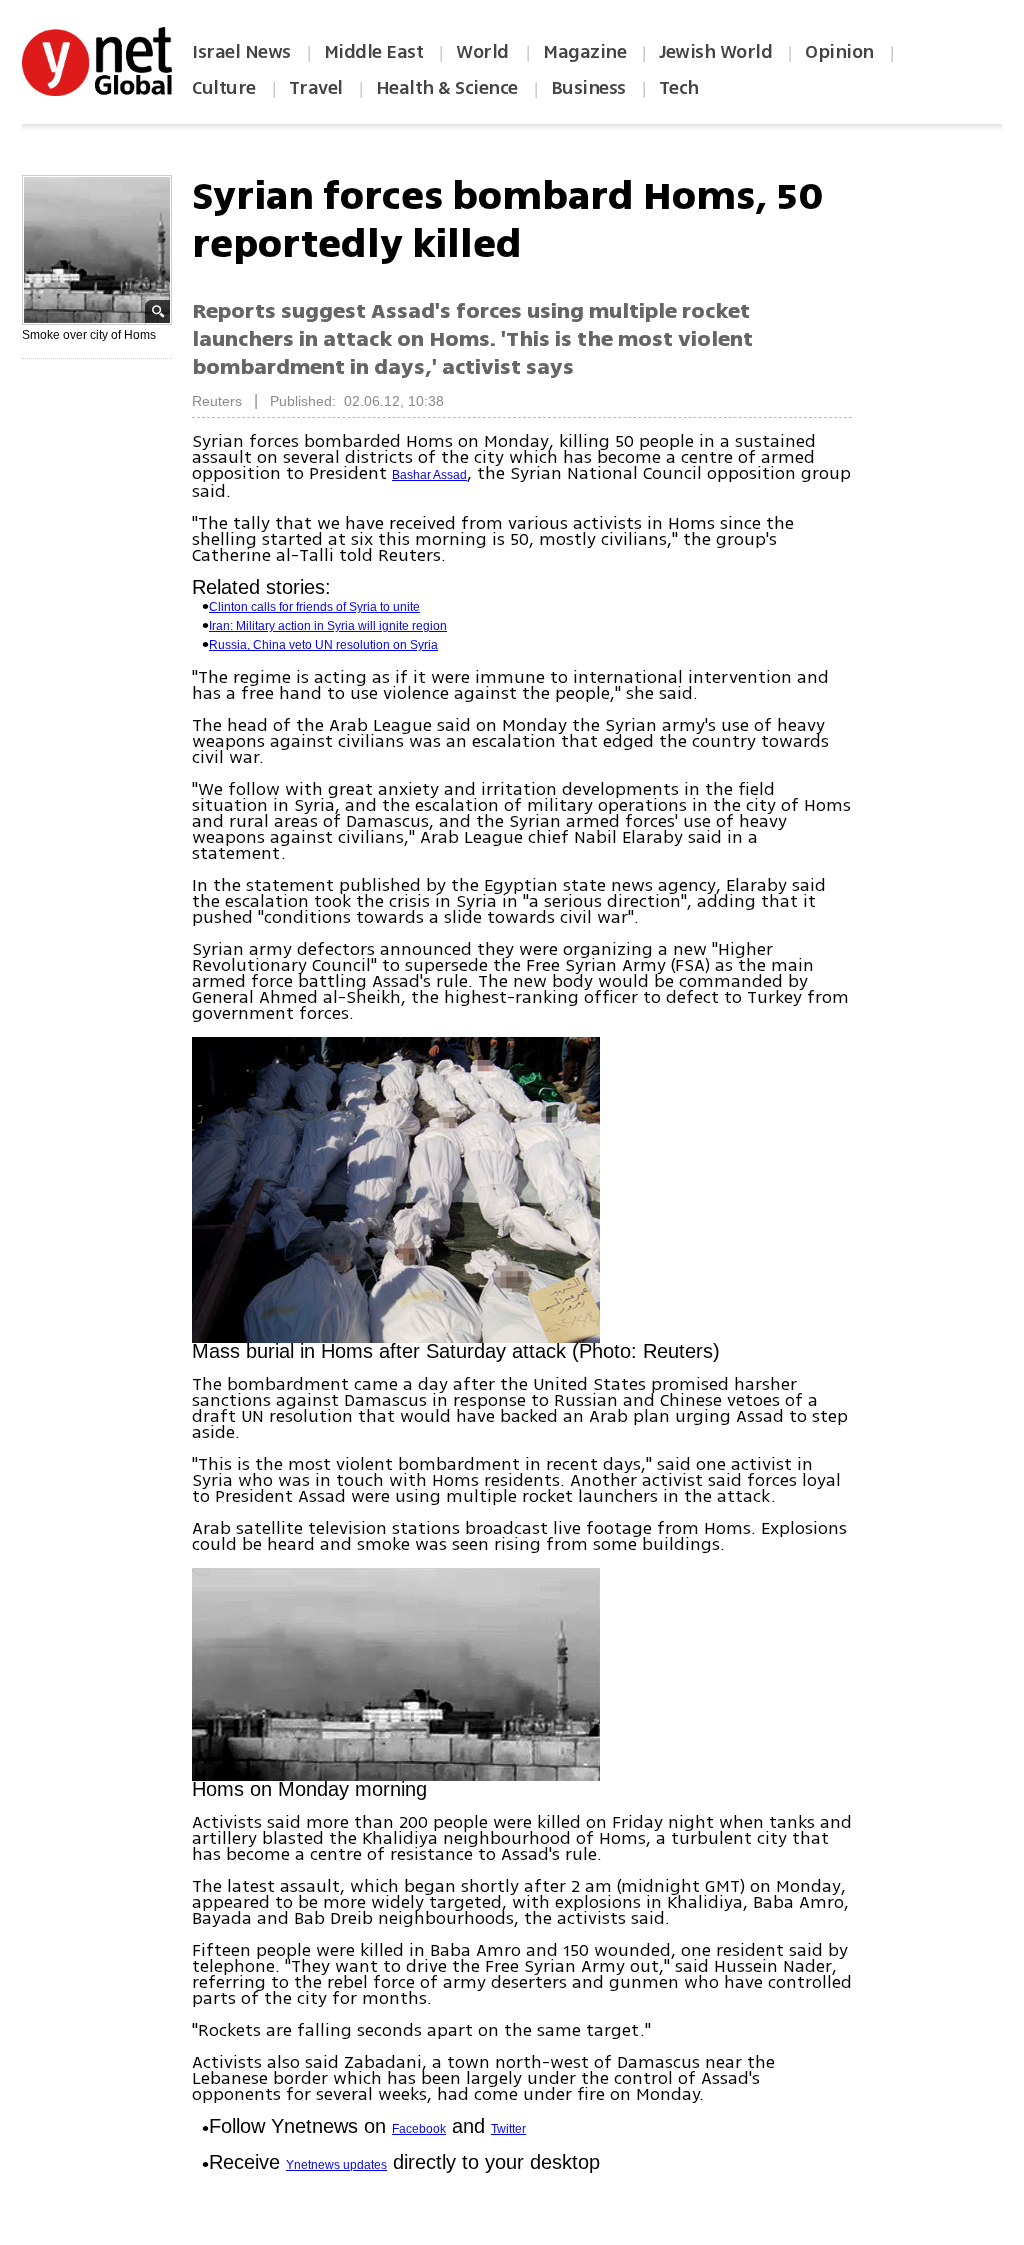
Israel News (241, 52)
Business (588, 88)
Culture (224, 88)
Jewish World (715, 52)
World (484, 52)
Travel (316, 88)
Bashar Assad (429, 475)
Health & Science (447, 88)
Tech (679, 88)
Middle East (374, 52)
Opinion (839, 52)
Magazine (584, 52)
